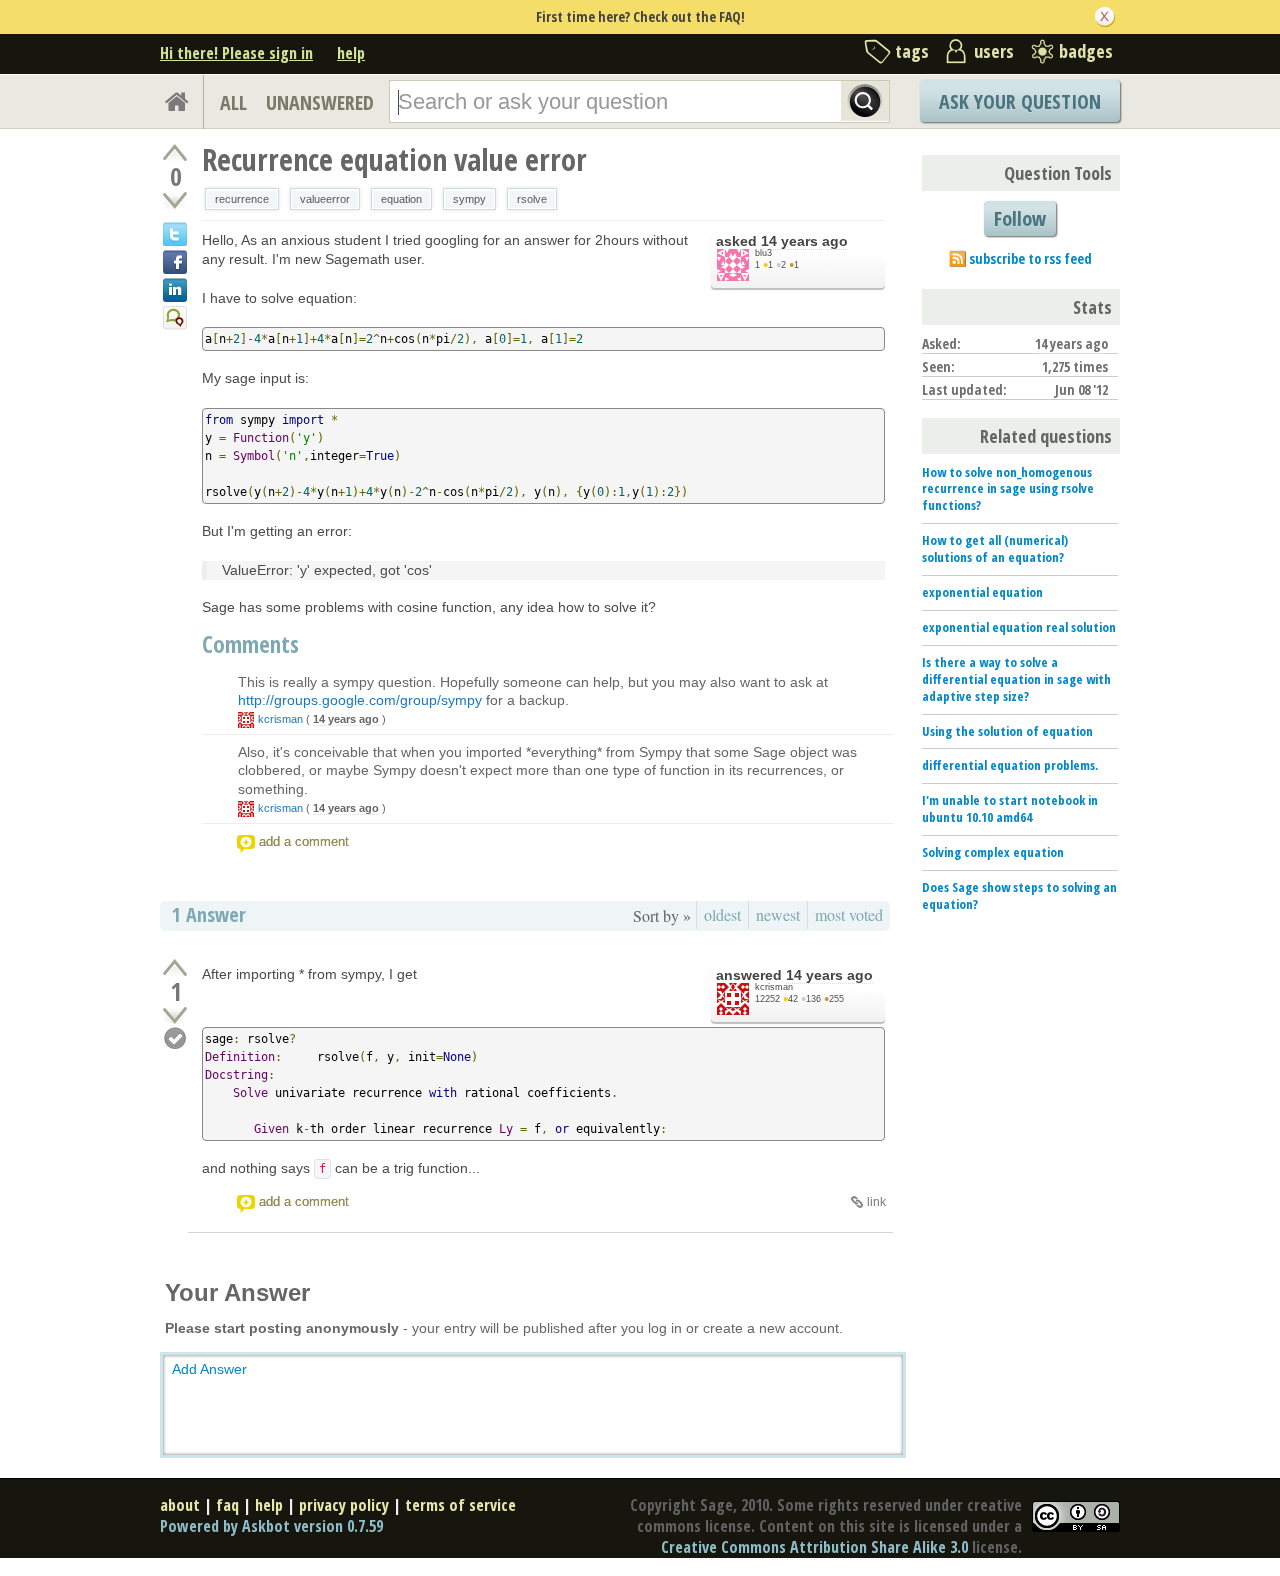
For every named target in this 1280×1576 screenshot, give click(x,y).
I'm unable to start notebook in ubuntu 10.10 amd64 (1010, 808)
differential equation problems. (1010, 765)
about (180, 1505)
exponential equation (982, 592)
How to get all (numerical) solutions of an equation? (995, 548)
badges (1086, 51)
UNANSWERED (320, 102)
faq (227, 1505)
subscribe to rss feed (1030, 258)
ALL (233, 102)
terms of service (460, 1505)
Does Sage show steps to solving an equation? (1019, 895)
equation (401, 199)
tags (912, 51)
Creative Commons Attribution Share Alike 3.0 (814, 1547)
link (876, 1202)
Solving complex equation (993, 852)
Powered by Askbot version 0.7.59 (271, 1526)
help (351, 53)
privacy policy (344, 1505)
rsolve (532, 199)
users (994, 51)
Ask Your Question (1020, 101)
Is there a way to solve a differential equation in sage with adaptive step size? (1016, 679)
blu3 (763, 253)
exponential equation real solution (1019, 627)
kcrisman (280, 719)
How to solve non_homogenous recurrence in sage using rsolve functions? (1008, 489)
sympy (469, 199)
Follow (1020, 218)
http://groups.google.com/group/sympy (360, 700)
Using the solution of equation (1007, 731)
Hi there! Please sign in (236, 53)
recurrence (242, 199)
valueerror (325, 199)
